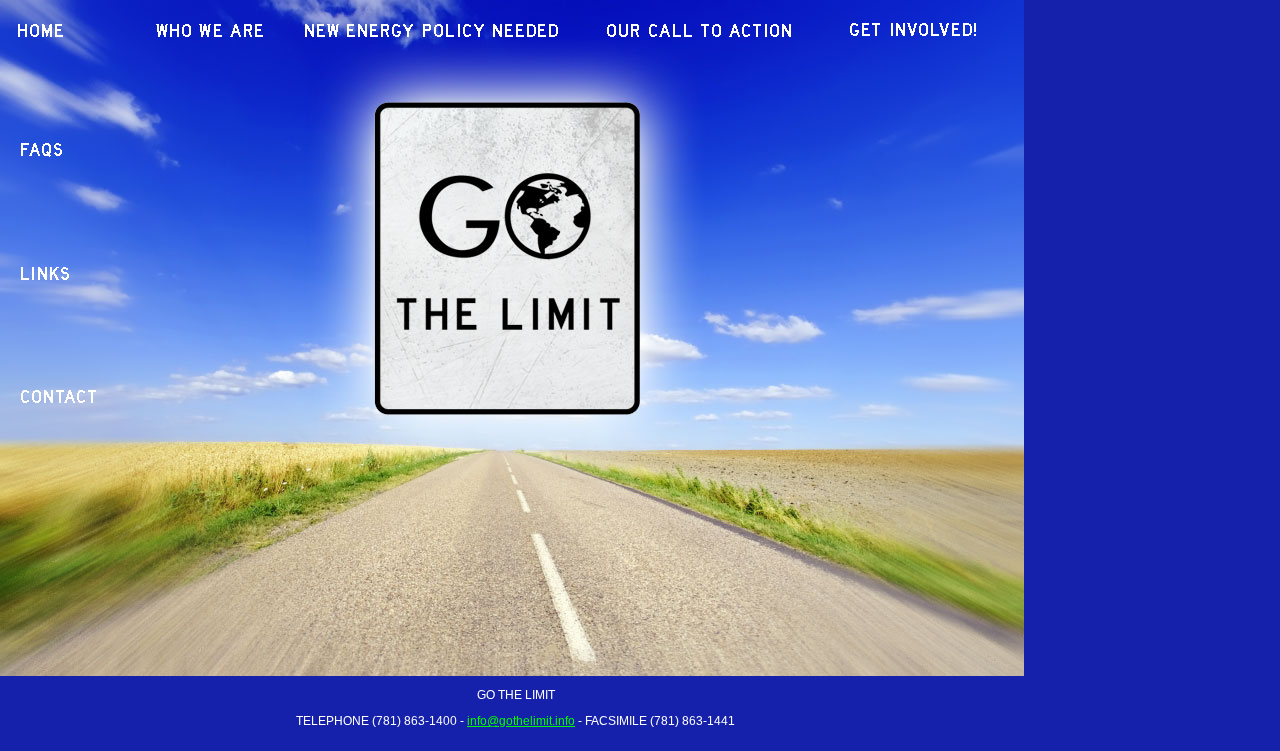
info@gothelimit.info (521, 721)
